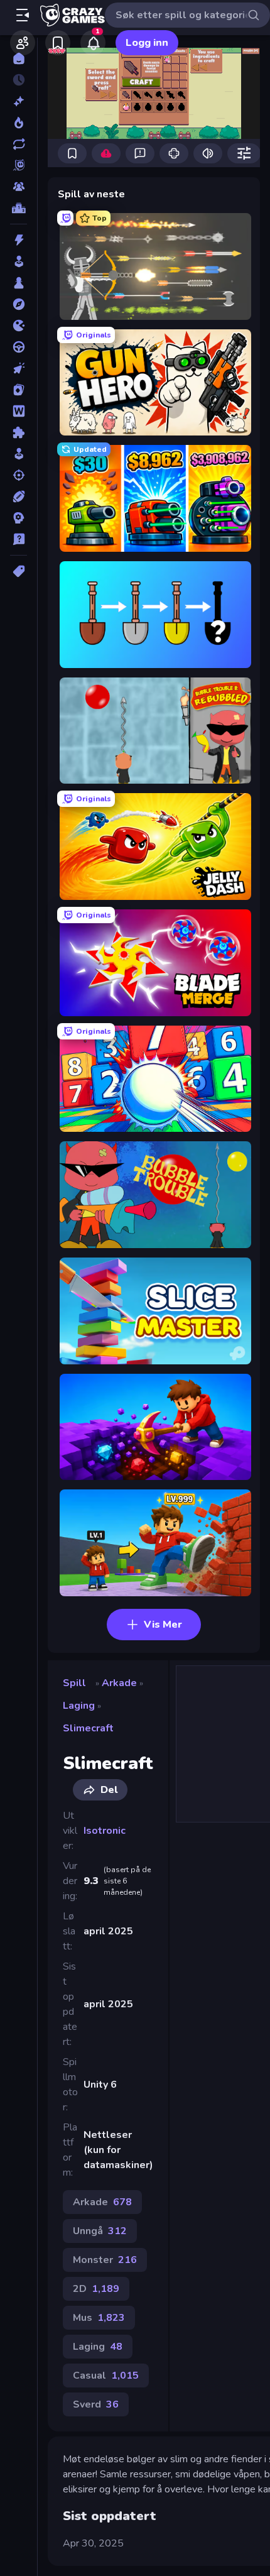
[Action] (19, 240)
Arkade (119, 1683)
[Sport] (19, 496)
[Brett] (19, 283)
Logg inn (147, 43)
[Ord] (19, 411)
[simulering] (19, 454)
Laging (79, 1706)
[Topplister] (19, 208)
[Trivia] (19, 539)
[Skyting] (19, 475)
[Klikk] (19, 368)
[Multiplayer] (19, 187)
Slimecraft (88, 1728)
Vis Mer (163, 1625)
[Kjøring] (19, 347)
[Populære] (19, 123)
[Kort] (19, 390)
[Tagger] (19, 571)
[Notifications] (93, 43)
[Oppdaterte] (19, 144)
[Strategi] (19, 518)
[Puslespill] (19, 432)
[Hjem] (19, 58)
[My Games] (58, 43)
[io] (19, 326)
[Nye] (19, 101)
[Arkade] (19, 261)
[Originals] (19, 165)
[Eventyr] (19, 304)
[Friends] (23, 43)
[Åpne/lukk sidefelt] (23, 15)
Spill (74, 1683)
